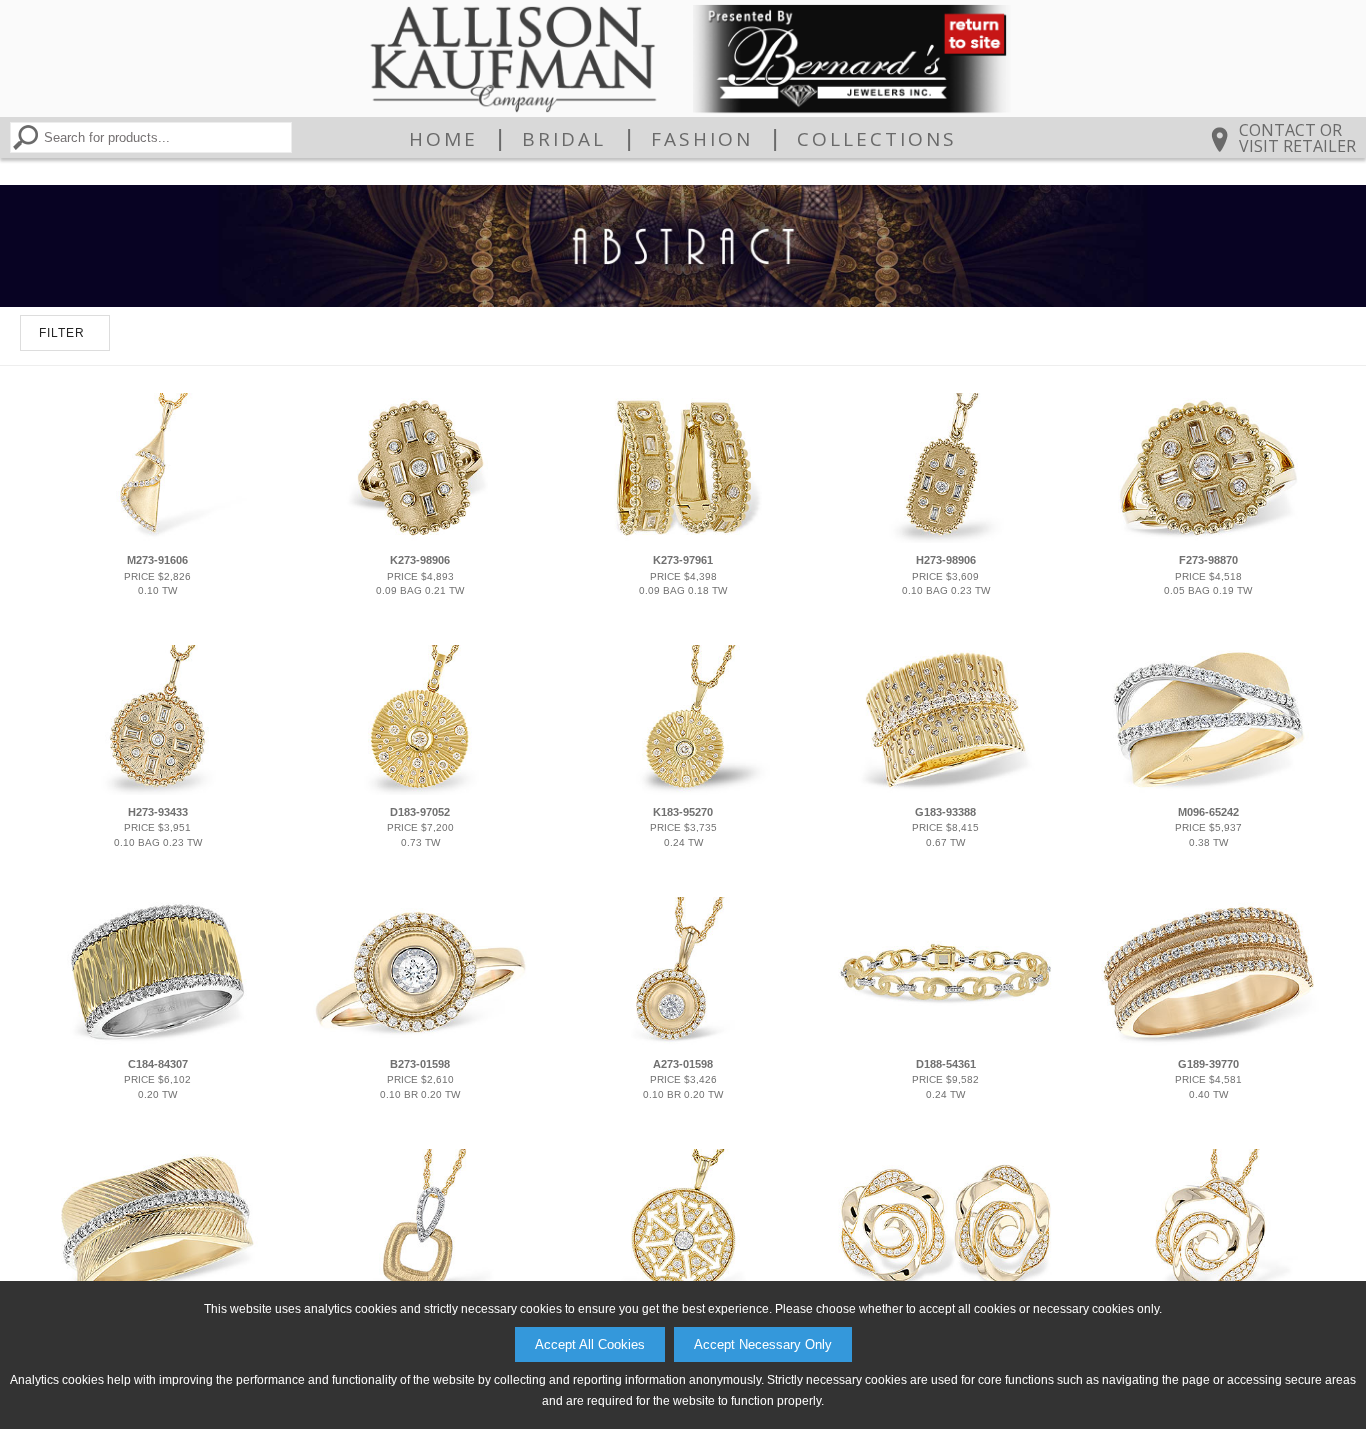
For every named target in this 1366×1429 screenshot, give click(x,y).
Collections (877, 139)
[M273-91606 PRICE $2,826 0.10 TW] (158, 539)
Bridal (564, 139)
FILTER (62, 333)
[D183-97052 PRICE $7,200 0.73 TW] (421, 791)
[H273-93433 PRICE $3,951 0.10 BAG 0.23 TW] (158, 791)
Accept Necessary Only (763, 1344)
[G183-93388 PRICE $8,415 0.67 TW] (946, 791)
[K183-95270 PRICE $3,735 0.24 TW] (683, 791)
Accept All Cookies (590, 1344)
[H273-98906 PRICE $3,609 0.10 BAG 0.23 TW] (946, 539)
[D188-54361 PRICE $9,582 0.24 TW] (946, 1043)
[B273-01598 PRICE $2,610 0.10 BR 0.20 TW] (421, 1043)
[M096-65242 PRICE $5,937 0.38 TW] (1208, 791)
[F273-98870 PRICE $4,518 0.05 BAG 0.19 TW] (1208, 539)
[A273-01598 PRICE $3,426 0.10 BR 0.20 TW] (683, 1043)
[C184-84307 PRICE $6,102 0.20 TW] (158, 1043)
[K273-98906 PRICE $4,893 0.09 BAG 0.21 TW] (421, 539)
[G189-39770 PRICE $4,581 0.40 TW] (1208, 1043)
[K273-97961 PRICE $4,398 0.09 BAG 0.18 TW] (683, 539)
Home (443, 139)
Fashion (702, 139)
